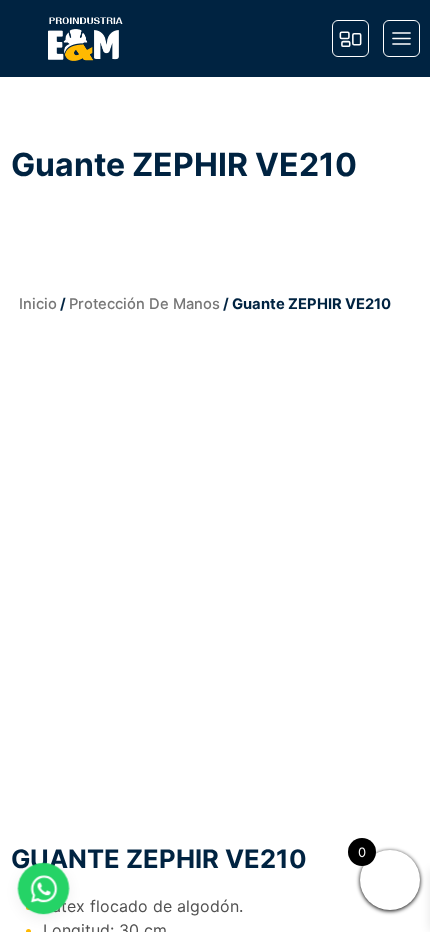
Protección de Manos (144, 304)
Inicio (38, 304)
